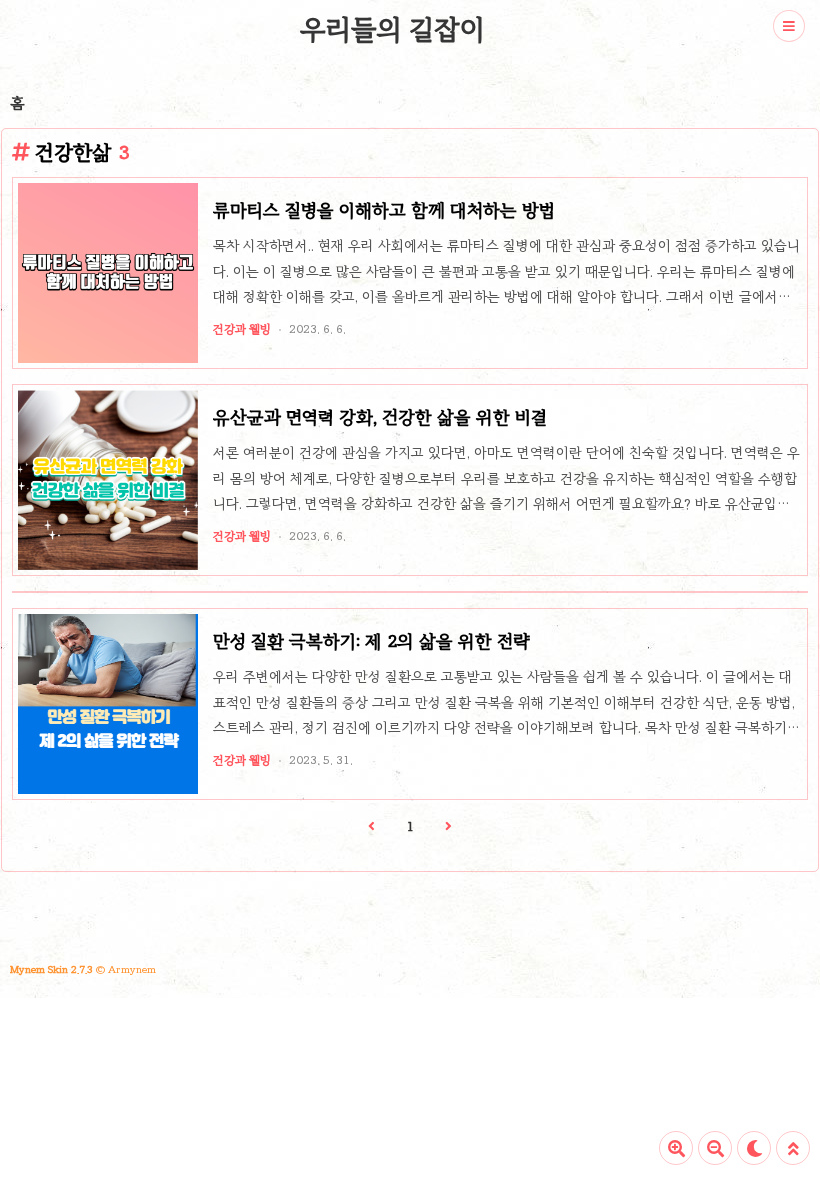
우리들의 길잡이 (392, 29)
